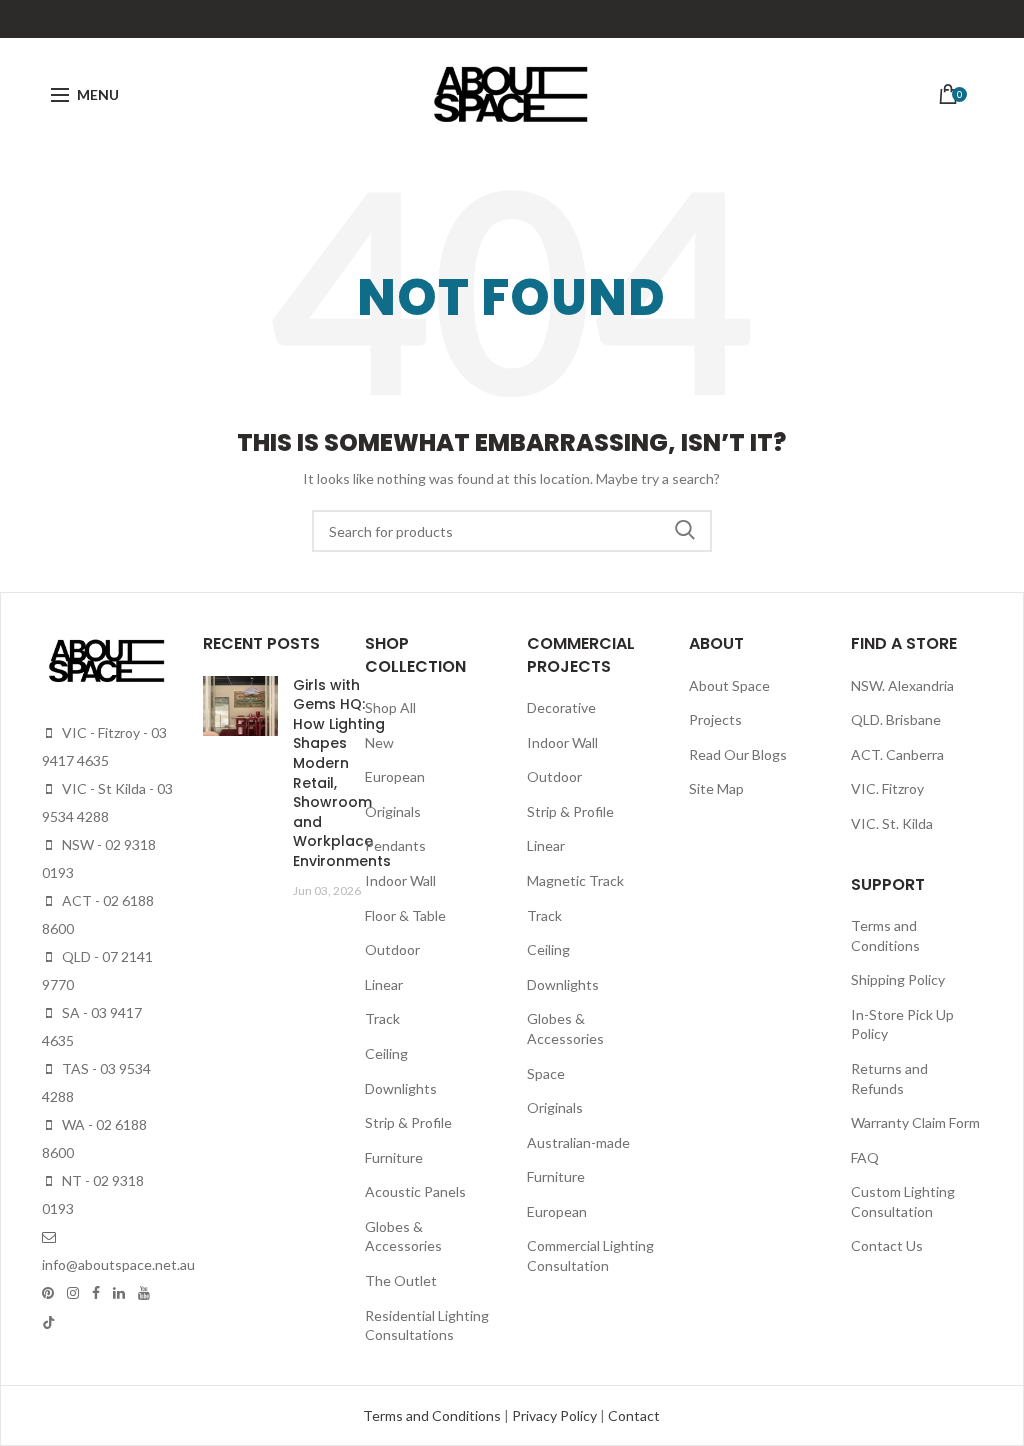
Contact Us (887, 1245)
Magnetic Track (575, 880)
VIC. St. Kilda (892, 823)
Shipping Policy (898, 979)
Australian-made (578, 1142)
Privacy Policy (556, 1415)
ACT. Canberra (897, 754)
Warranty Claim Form (915, 1122)
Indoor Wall (400, 880)
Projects (715, 719)
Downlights (401, 1088)
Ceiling (386, 1053)
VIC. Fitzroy (887, 788)
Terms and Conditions (433, 1415)
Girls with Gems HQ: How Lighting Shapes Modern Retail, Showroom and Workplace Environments (342, 773)
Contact (634, 1415)
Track (382, 1018)
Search (685, 531)
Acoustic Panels (415, 1191)
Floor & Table (405, 915)
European (395, 776)
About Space (729, 685)
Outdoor (392, 949)
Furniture (394, 1157)
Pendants (395, 845)
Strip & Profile (408, 1122)
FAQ (865, 1157)
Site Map (716, 788)
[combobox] (512, 531)
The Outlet (401, 1280)
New (379, 742)
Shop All (390, 707)
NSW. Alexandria (902, 685)
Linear (384, 984)
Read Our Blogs (738, 754)
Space (546, 1073)
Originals (393, 811)
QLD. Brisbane (896, 719)
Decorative (561, 707)
